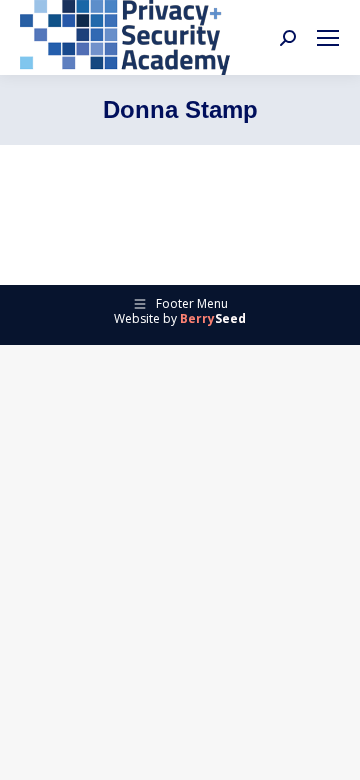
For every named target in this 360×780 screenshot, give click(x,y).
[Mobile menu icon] (328, 38)
